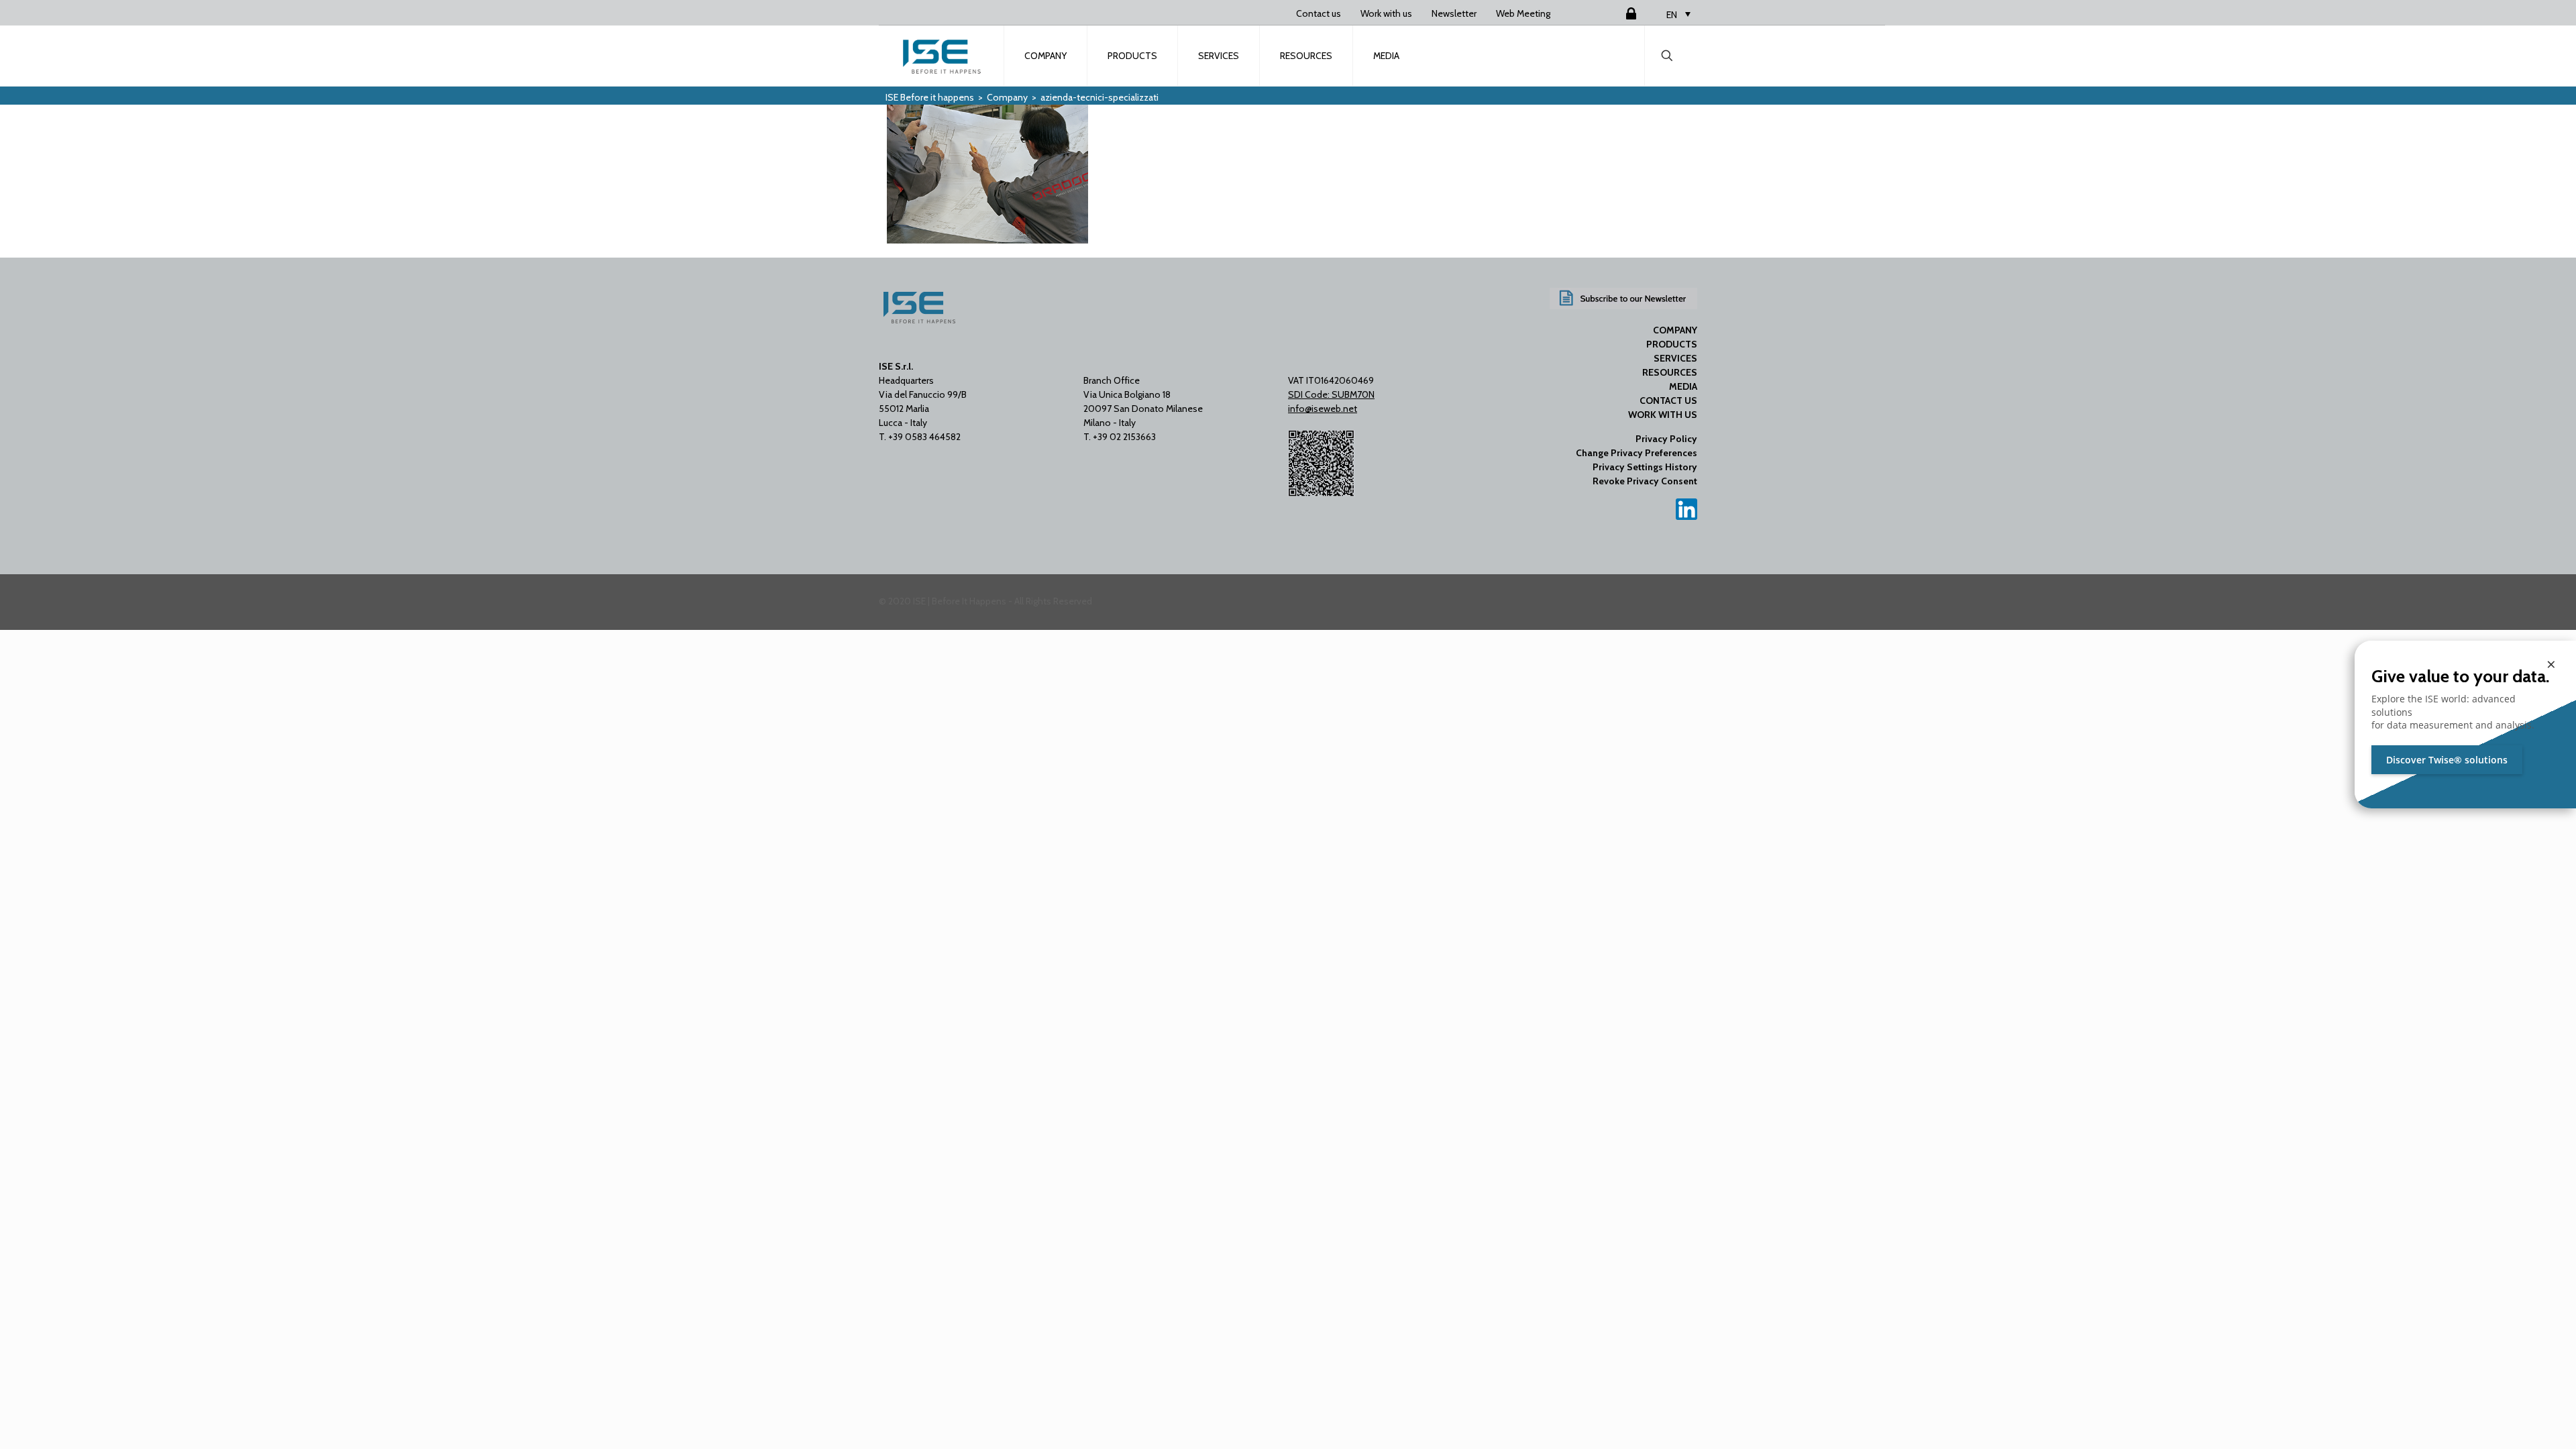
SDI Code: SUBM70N (1331, 394)
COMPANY (1675, 330)
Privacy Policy (1666, 439)
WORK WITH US (1663, 415)
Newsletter (1454, 13)
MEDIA (1683, 386)
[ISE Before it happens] (942, 56)
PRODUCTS (1672, 344)
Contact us (1319, 13)
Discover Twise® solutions (2447, 760)
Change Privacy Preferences (1636, 453)
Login (1615, 13)
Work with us (1386, 13)
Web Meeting (1523, 13)
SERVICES (1675, 358)
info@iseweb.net (1323, 409)
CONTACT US (1668, 400)
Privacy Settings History (1645, 467)
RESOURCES (1670, 372)
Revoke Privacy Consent (1645, 481)
